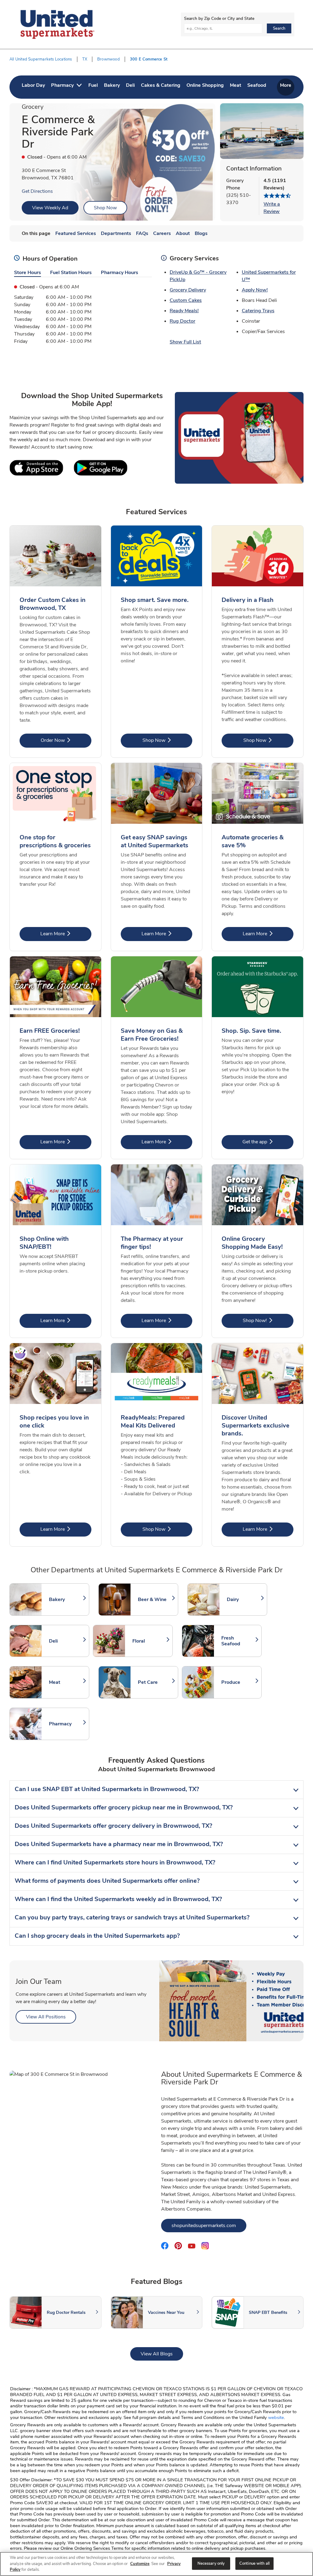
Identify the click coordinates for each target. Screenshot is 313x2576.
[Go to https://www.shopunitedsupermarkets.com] (57, 24)
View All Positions (51, 2017)
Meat (66, 1682)
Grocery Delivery (188, 290)
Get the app (268, 1142)
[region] (156, 2564)
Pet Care (155, 1682)
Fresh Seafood (238, 1641)
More (286, 85)
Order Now (66, 740)
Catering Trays (258, 311)
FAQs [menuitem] (142, 233)
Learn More (66, 934)
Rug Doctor (182, 321)
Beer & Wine (155, 1599)
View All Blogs (162, 2354)
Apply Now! (255, 290)
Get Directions (37, 191)
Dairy (244, 1599)
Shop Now (105, 208)
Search (279, 28)
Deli (66, 1641)
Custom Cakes (186, 300)
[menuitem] (33, 87)
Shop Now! (268, 1320)
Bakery (66, 1599)
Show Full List (185, 342)
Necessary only (211, 2563)
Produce (238, 1682)
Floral (149, 1641)
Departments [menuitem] (116, 233)
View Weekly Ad (50, 208)
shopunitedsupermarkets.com (209, 2225)
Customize (140, 2564)
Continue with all (254, 2563)
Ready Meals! (184, 311)
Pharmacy (66, 1724)
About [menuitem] (183, 233)
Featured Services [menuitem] (76, 233)
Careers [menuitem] (162, 233)
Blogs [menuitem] (201, 233)
